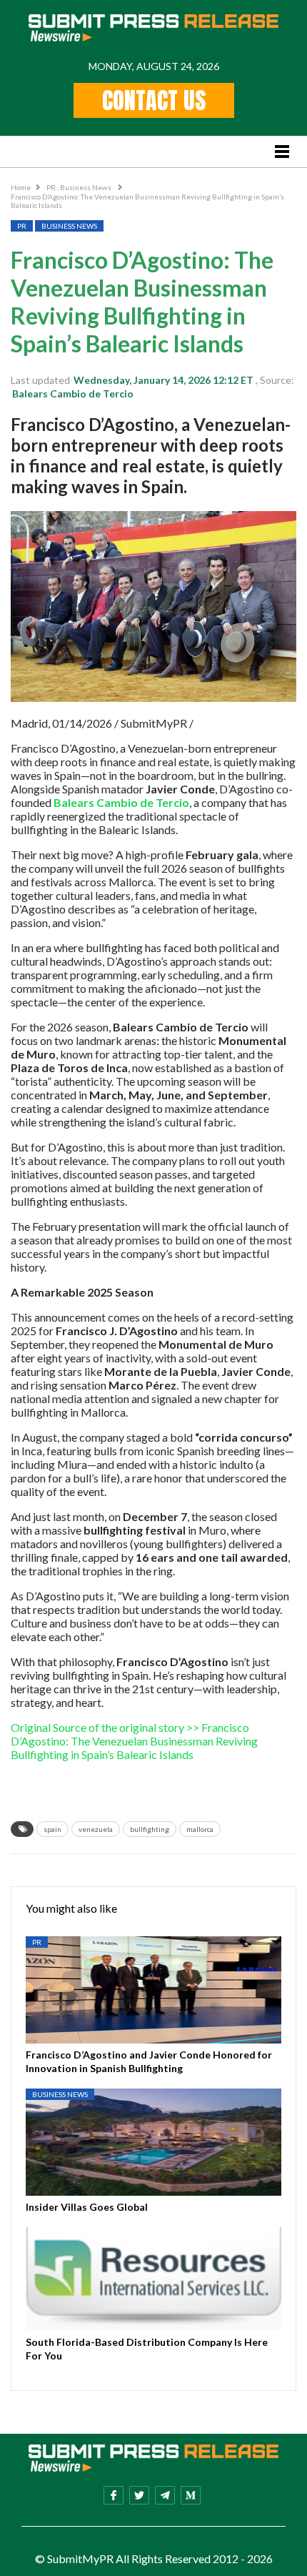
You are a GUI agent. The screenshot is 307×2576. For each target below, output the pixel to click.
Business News (86, 187)
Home (21, 187)
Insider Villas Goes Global (87, 2207)
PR (52, 187)
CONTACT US (154, 100)
